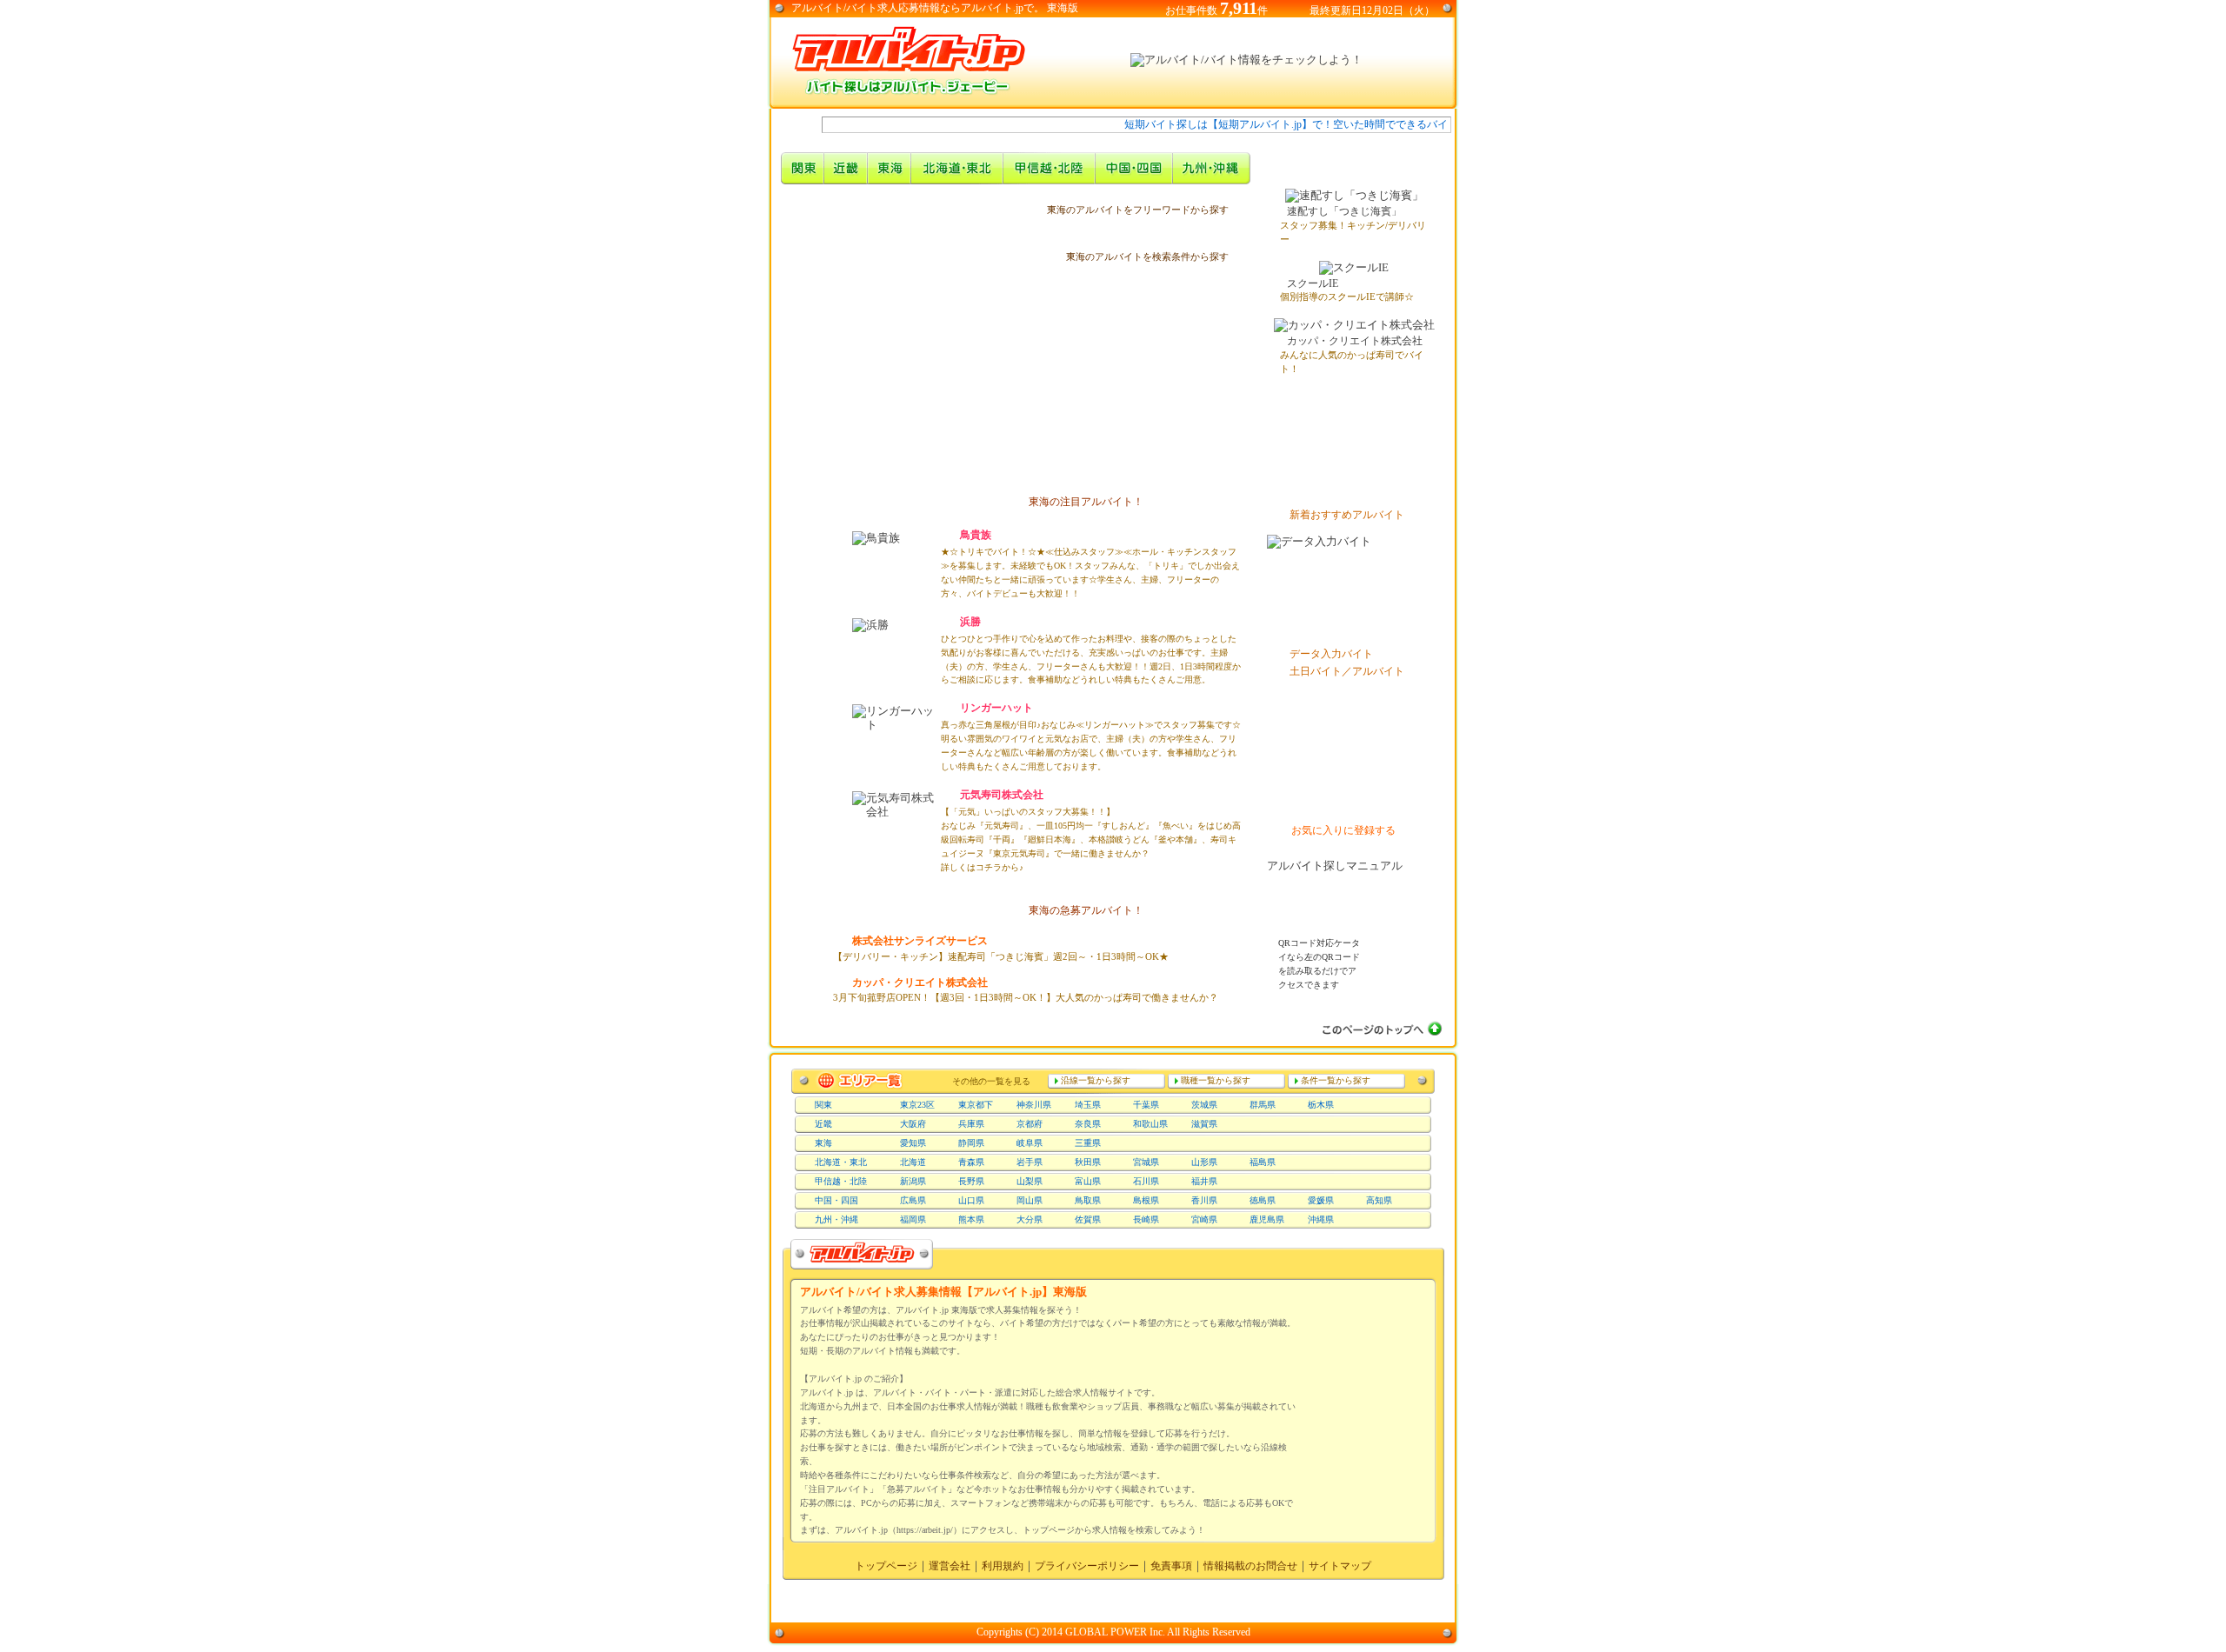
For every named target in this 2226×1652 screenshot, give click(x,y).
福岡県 (913, 1219)
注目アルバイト (803, 255)
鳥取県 (1088, 1200)
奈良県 (1088, 1124)
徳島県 (1263, 1200)
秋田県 (1088, 1162)
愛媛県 (1321, 1200)
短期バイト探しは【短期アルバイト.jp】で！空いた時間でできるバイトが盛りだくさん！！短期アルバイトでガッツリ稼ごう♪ (1385, 124)
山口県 (971, 1200)
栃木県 (1321, 1105)
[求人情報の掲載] (1354, 797)
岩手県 (1030, 1162)
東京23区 (917, 1105)
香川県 (1204, 1200)
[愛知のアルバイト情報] (965, 383)
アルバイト (817, 8)
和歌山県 (1150, 1124)
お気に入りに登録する (1343, 830)
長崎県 (1146, 1219)
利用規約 (1003, 1566)
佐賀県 (1088, 1219)
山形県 (1204, 1162)
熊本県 (971, 1219)
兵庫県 (971, 1124)
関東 (803, 168)
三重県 (1088, 1143)
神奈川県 (1034, 1105)
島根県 (1146, 1200)
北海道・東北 (841, 1162)
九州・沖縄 (1212, 168)
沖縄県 (1321, 1219)
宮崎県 (1204, 1219)
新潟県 (913, 1181)
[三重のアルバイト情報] (894, 401)
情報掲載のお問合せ (1250, 1566)
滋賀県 (1204, 1124)
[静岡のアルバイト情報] (1043, 390)
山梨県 (1030, 1181)
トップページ (886, 1566)
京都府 (1030, 1124)
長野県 (971, 1181)
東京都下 (976, 1105)
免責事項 (1171, 1566)
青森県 (971, 1162)
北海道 (913, 1162)
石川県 (1146, 1181)
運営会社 (950, 1566)
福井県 (1204, 1181)
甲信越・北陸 (1050, 168)
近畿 (846, 168)
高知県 (1379, 1200)
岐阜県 (1030, 1143)
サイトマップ (1340, 1566)
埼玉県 (1088, 1105)
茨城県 (1204, 1105)
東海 (823, 1143)
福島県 (1263, 1162)
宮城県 (1146, 1162)
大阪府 (913, 1124)
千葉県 (1146, 1105)
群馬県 (1263, 1105)
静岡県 (971, 1143)
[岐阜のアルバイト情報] (948, 324)
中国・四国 (1134, 168)
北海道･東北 (957, 168)
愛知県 (913, 1143)
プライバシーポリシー (1087, 1566)
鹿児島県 (1267, 1219)
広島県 (913, 1200)
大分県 (1030, 1219)
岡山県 (1030, 1200)
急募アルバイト (803, 295)
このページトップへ (1380, 1029)
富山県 (1088, 1181)
